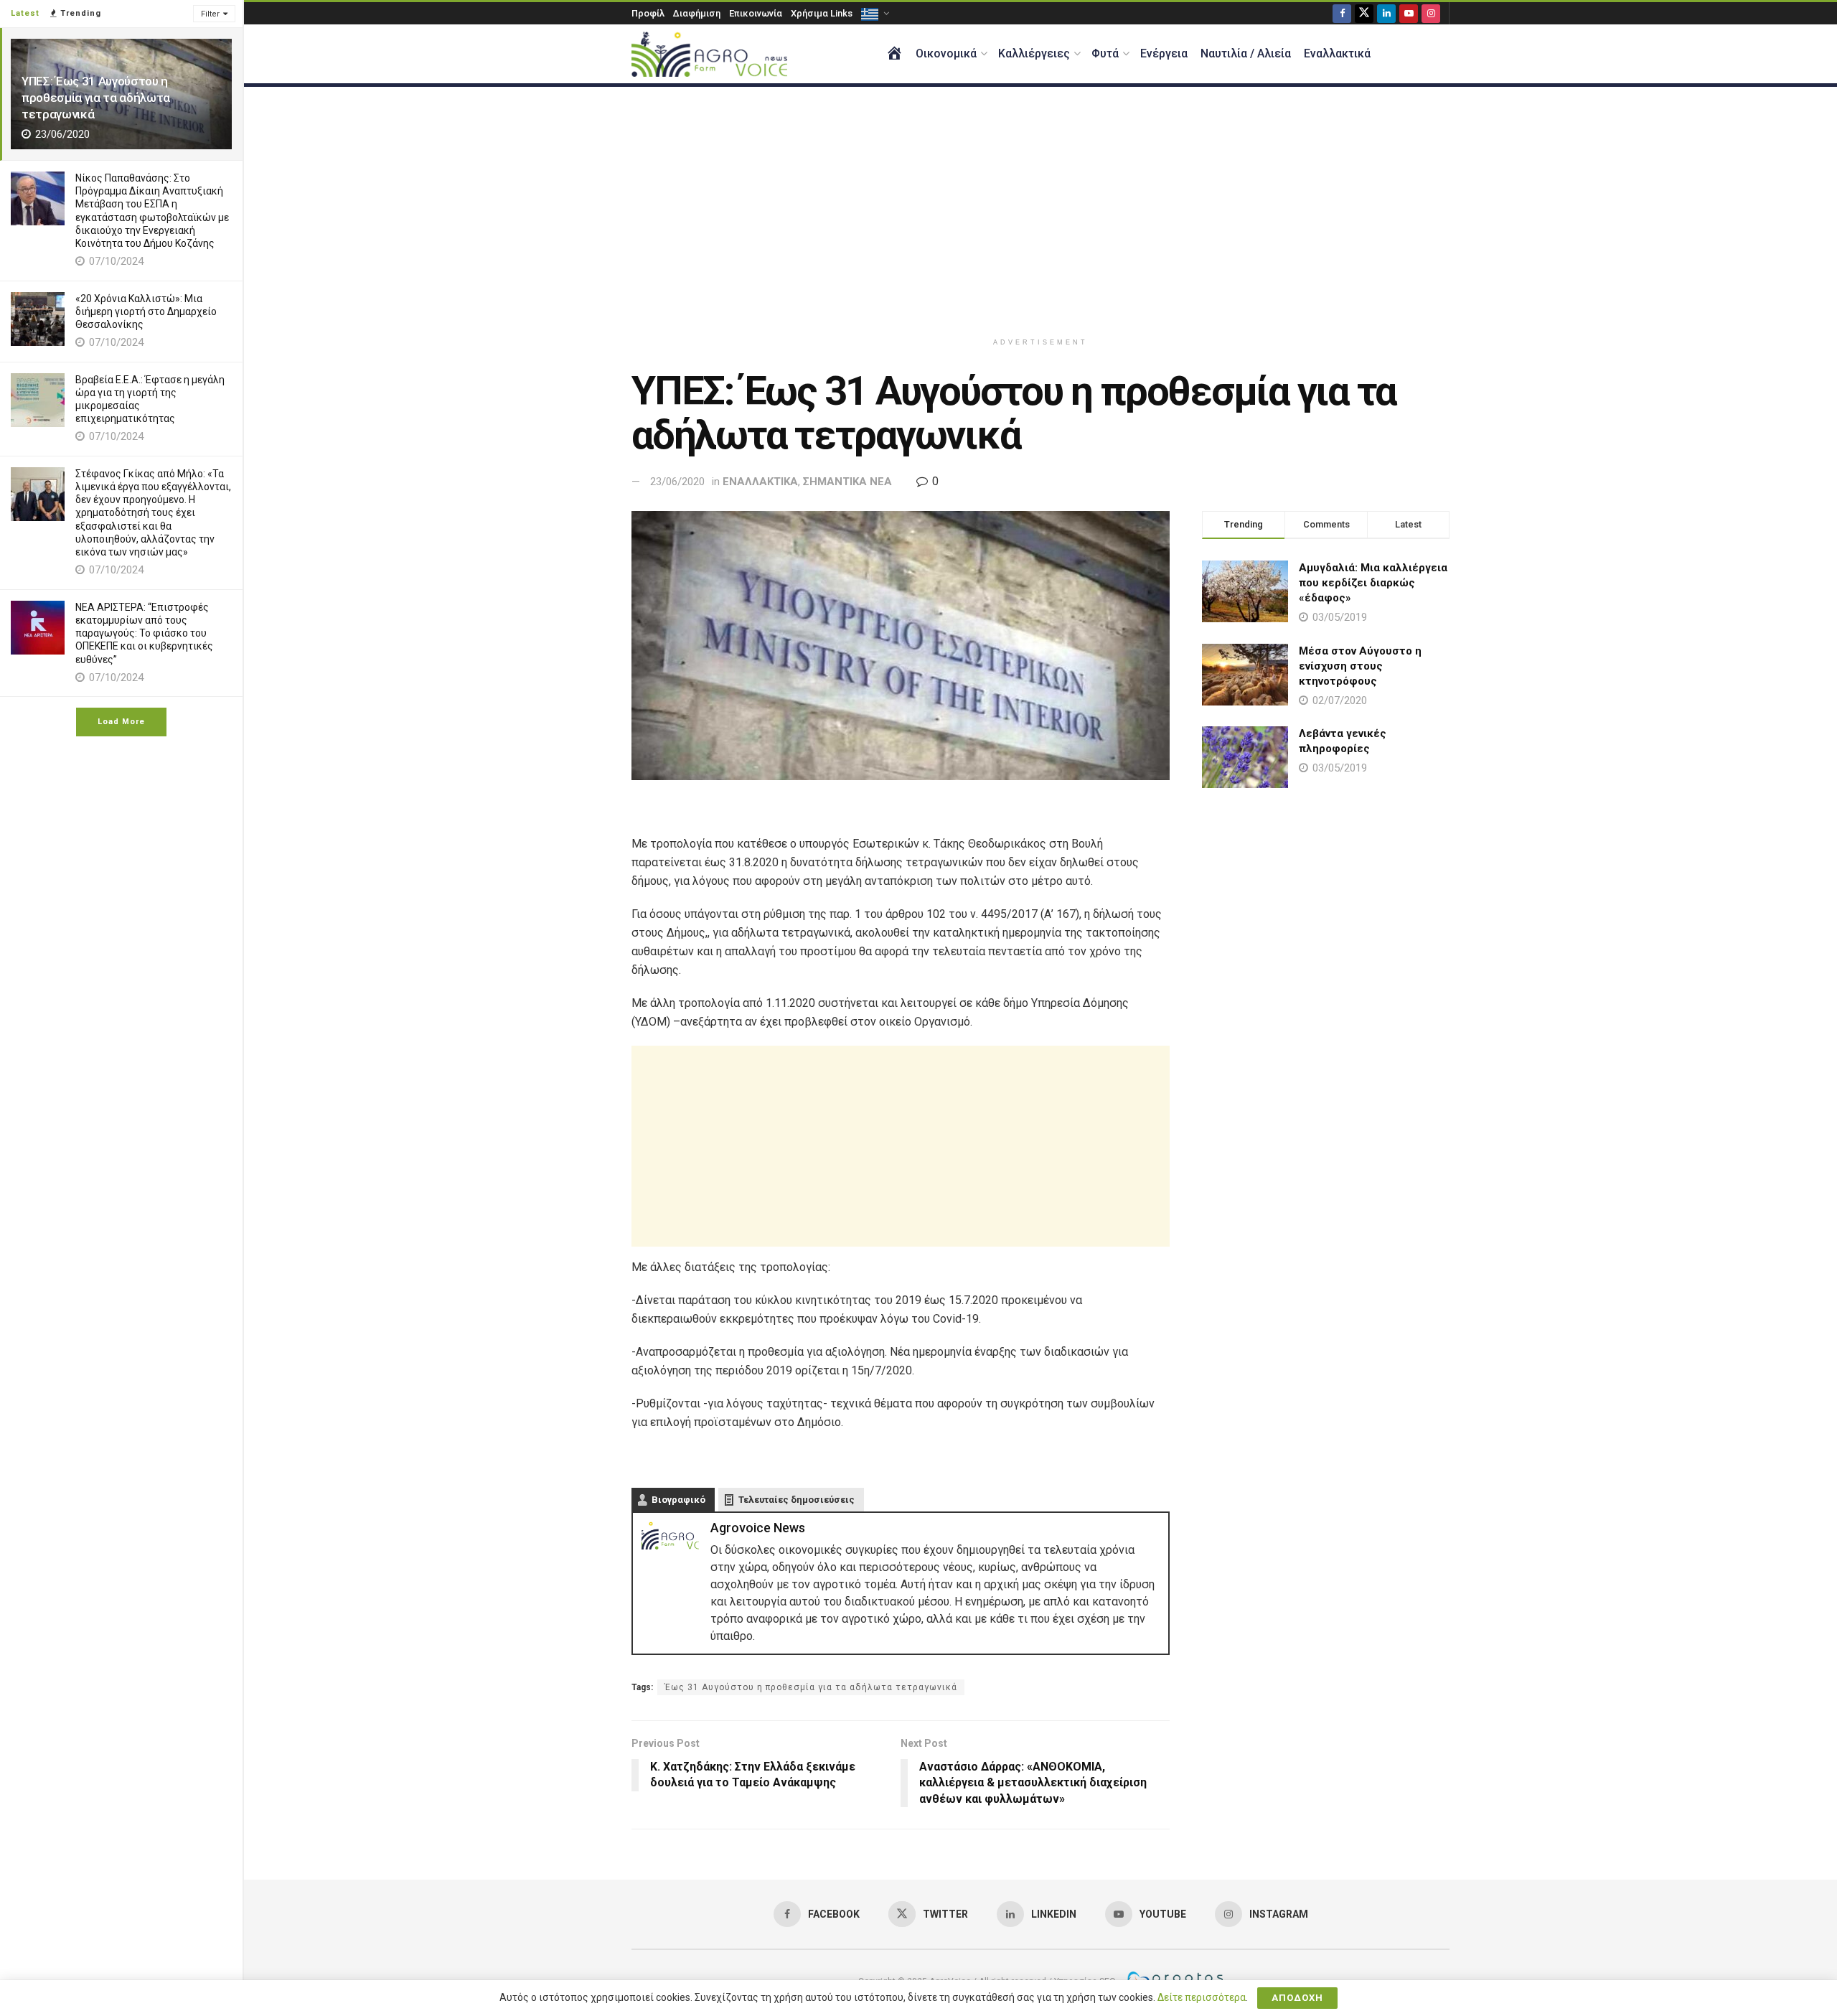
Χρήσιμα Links (822, 13)
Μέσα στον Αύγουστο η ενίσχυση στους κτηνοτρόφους (1360, 666)
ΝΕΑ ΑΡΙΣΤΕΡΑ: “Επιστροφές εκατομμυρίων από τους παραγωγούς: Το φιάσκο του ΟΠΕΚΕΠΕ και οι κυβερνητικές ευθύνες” (144, 633)
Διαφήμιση (697, 13)
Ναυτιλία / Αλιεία (1246, 53)
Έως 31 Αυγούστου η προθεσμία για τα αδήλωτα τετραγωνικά (811, 1687)
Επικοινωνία (756, 13)
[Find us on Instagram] (1431, 13)
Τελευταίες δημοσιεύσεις (797, 1500)
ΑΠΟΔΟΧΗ (1297, 1998)
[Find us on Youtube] (1409, 13)
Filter (210, 14)
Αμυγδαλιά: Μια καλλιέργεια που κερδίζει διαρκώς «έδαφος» (1373, 583)
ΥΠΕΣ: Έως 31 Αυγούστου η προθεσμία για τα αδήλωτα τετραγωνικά (96, 98)
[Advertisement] (1040, 209)
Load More (121, 722)
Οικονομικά (946, 53)
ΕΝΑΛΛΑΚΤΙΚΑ (760, 482)
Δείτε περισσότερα (1202, 1997)
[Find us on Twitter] (1364, 13)
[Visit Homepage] (709, 54)
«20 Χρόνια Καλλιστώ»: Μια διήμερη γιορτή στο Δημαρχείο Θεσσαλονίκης (146, 311)
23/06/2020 (677, 482)
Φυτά (1105, 53)
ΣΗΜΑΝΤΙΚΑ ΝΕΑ (847, 482)
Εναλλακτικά (1337, 53)
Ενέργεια (1164, 53)
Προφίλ (648, 13)
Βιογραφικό (678, 1500)
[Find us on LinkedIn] (1386, 13)
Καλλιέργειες (1034, 53)
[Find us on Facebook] (1342, 13)
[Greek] (874, 13)
